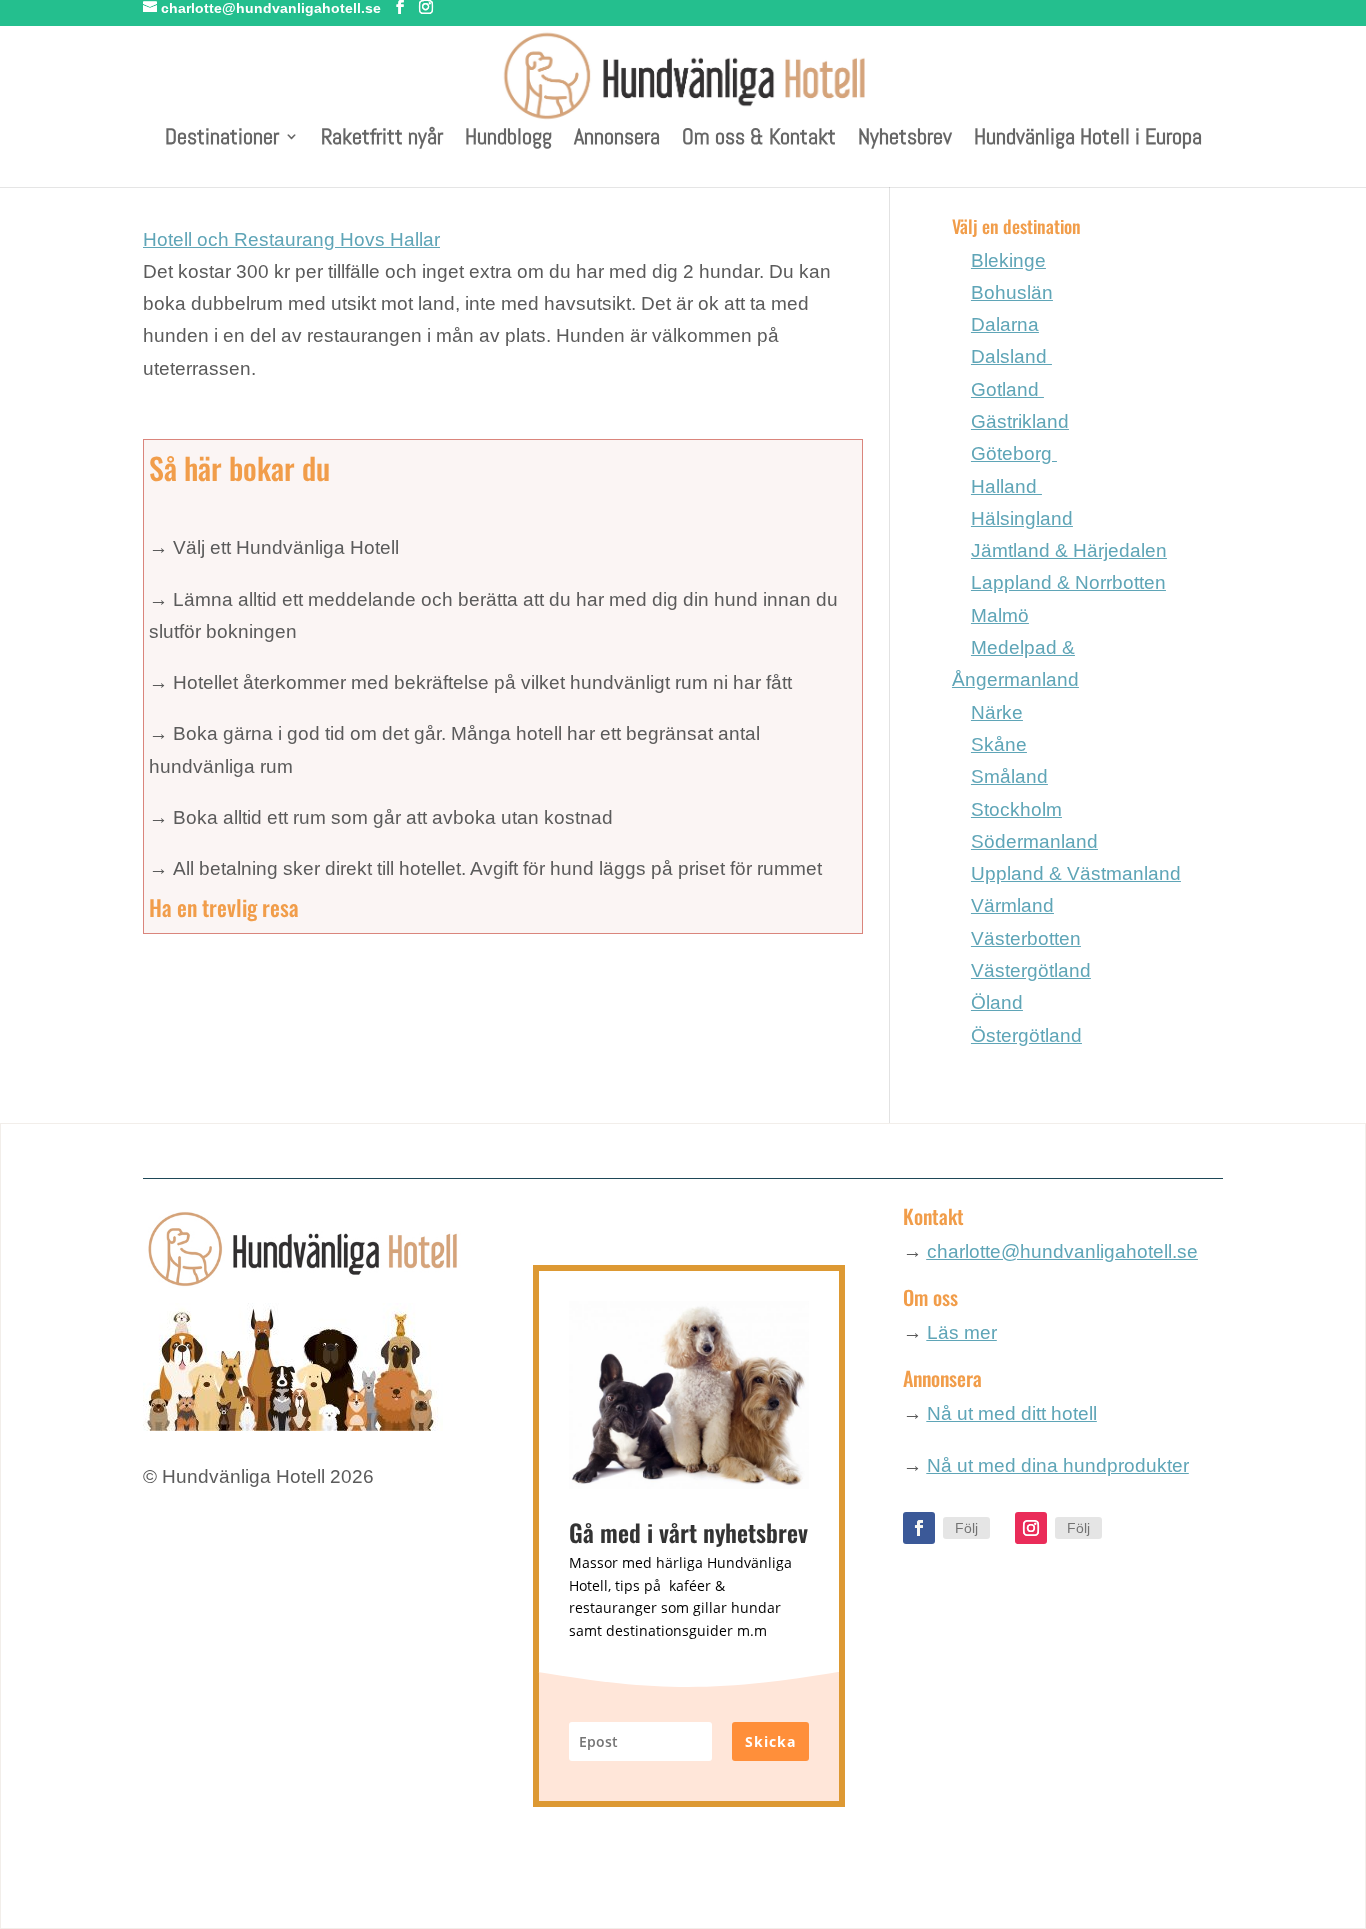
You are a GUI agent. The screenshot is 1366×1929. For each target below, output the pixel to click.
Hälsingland (1022, 518)
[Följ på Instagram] (1031, 1528)
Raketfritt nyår (382, 139)
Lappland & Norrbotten (1068, 582)
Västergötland (1031, 970)
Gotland (1007, 389)
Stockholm (1016, 809)
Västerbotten (1026, 938)
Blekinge (1008, 260)
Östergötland (1026, 1035)
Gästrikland (1020, 421)
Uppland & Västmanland (1076, 873)
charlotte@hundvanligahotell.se (1062, 1251)
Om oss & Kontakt (759, 139)
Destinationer (222, 139)
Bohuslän (1012, 292)
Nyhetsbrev (905, 139)
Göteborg (1014, 453)
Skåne (999, 744)
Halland (1006, 486)
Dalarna (1005, 324)
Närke (997, 712)
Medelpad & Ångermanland (1015, 663)
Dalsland (1011, 356)
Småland (1009, 776)
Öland (997, 1002)
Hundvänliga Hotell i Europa (1088, 139)
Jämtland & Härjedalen (1069, 550)
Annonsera (617, 139)
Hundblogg (508, 139)
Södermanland (1034, 841)
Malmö (1000, 615)
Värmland (1012, 905)
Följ (966, 1528)
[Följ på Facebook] (919, 1528)
